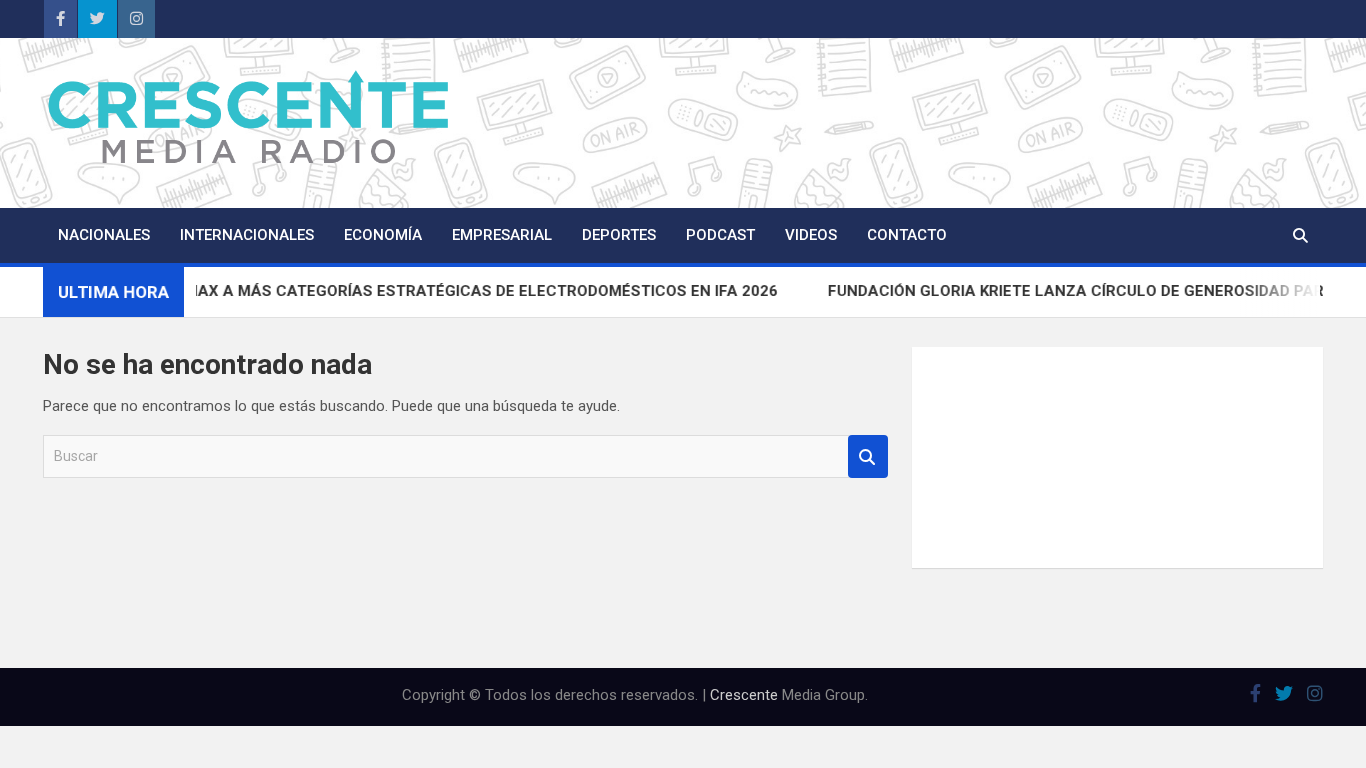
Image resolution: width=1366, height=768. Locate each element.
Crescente (744, 695)
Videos (811, 235)
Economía (383, 235)
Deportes (619, 235)
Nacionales (104, 235)
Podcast (720, 235)
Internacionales (247, 235)
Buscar (868, 456)
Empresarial (502, 235)
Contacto (907, 235)
